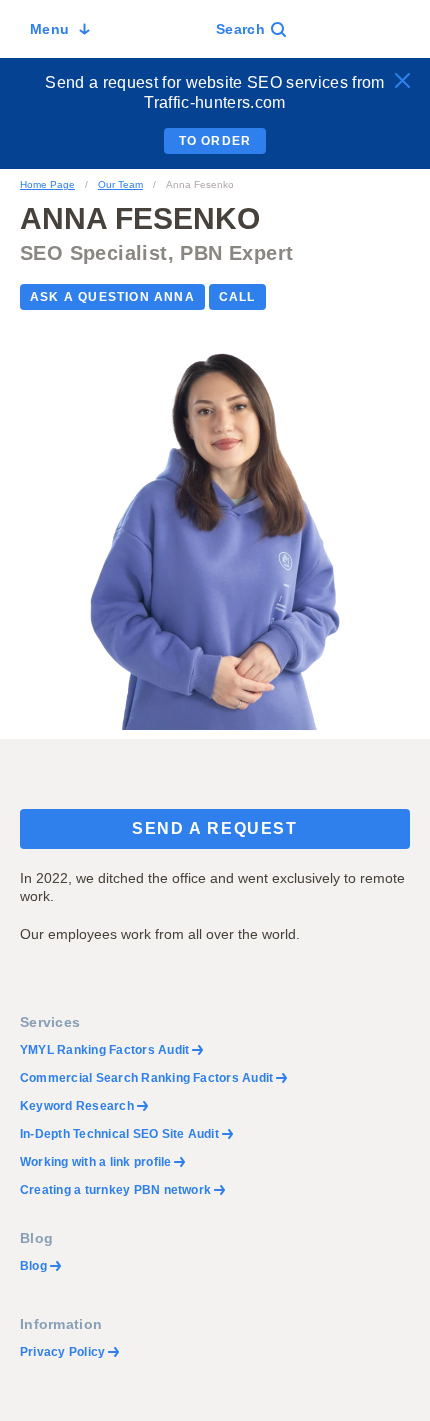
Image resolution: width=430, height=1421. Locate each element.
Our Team (120, 184)
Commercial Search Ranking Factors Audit (146, 1078)
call (237, 297)
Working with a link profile (95, 1162)
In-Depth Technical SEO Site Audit (119, 1134)
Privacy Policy (62, 1352)
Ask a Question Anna (112, 297)
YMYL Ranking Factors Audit (104, 1050)
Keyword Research (77, 1106)
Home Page (47, 184)
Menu (49, 29)
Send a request (214, 828)
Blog (33, 1266)
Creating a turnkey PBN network (115, 1190)
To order (215, 141)
